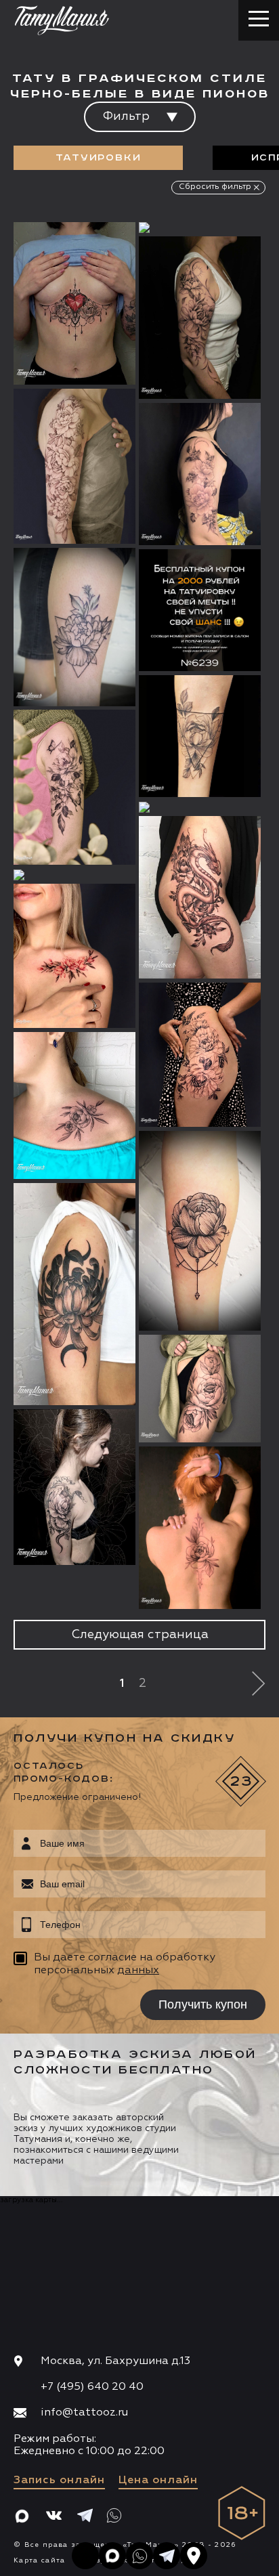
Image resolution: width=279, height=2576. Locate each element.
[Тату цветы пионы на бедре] (200, 228)
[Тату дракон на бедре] (200, 898)
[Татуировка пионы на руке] (200, 318)
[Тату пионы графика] (200, 474)
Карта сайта (40, 2560)
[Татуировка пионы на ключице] (74, 1105)
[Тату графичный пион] (200, 1231)
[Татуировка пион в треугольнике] (200, 736)
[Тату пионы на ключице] (74, 956)
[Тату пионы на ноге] (74, 875)
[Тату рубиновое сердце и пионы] (74, 304)
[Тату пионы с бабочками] (74, 788)
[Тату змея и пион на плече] (74, 1487)
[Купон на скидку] (200, 610)
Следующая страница (140, 1635)
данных (138, 1971)
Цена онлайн (158, 2481)
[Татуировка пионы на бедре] (200, 1055)
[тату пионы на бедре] (200, 807)
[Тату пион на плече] (74, 1294)
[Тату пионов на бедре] (200, 1389)
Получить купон (203, 2004)
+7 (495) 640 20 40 (92, 2387)
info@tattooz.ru (84, 2413)
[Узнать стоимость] (98, 253)
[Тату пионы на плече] (74, 467)
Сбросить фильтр (215, 187)
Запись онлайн (59, 2481)
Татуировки (99, 158)
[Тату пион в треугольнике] (74, 627)
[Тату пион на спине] (200, 1528)
